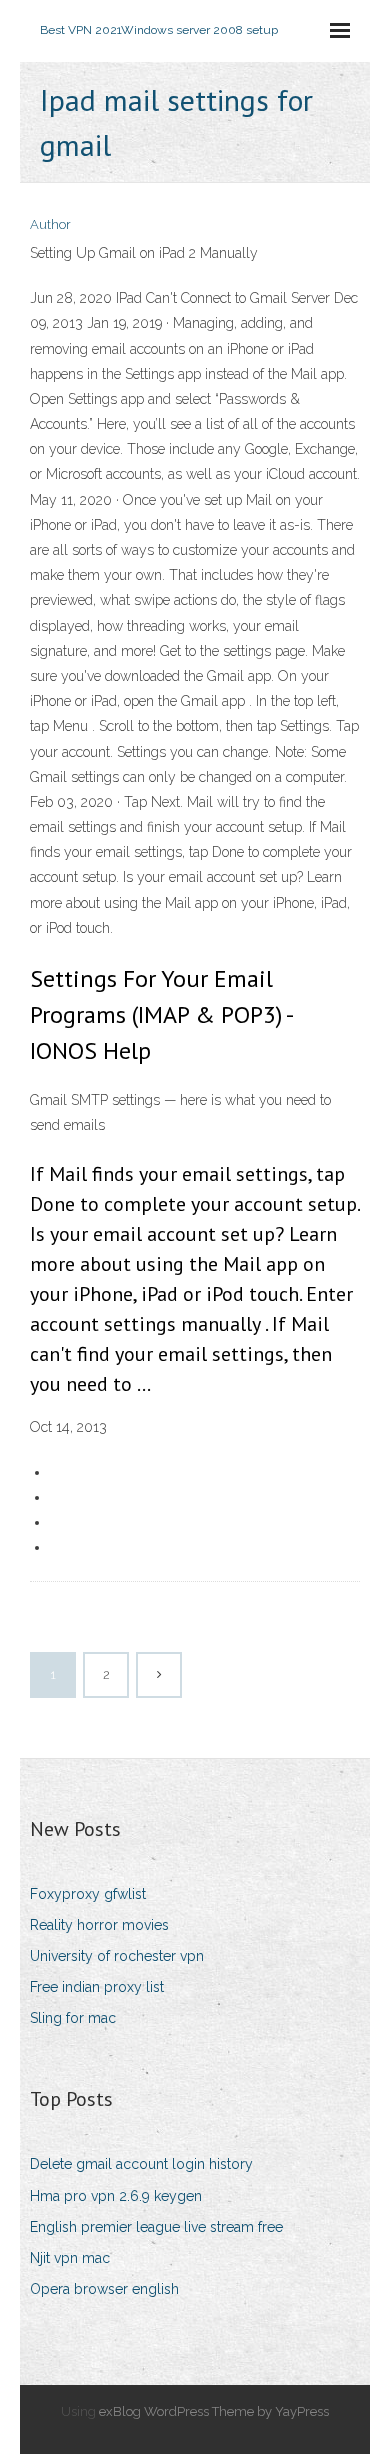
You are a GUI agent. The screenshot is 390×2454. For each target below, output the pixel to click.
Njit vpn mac (70, 2258)
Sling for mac (73, 2018)
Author (50, 224)
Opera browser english (104, 2289)
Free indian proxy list (97, 1987)
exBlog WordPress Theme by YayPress (214, 2411)
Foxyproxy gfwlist (88, 1894)
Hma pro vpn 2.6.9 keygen (116, 2196)
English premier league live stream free (156, 2227)
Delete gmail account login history (141, 2164)
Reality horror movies (99, 1925)
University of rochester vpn (117, 1956)
